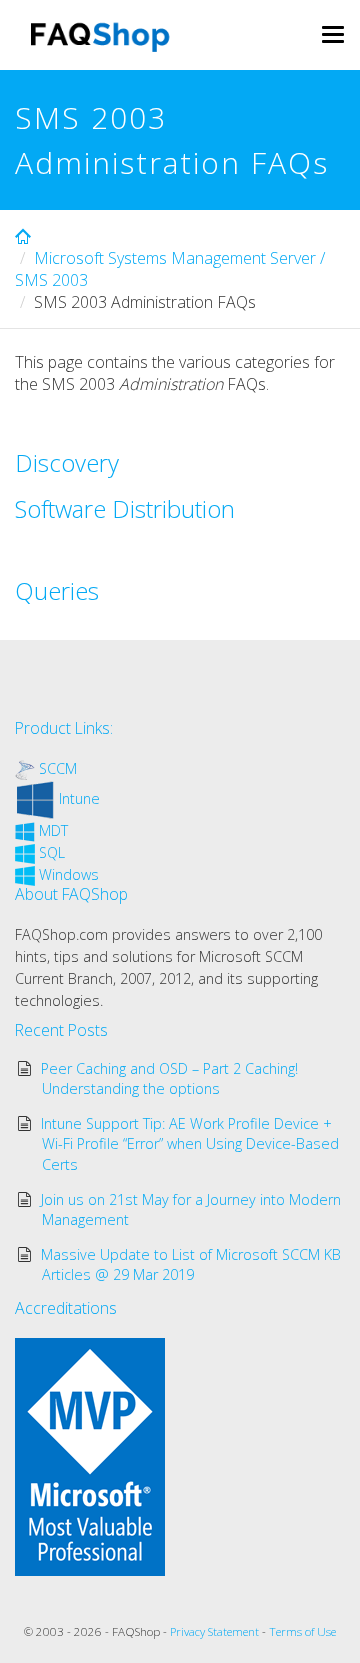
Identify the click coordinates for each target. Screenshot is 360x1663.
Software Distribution (125, 508)
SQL (52, 852)
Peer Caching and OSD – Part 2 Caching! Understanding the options (169, 1078)
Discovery (67, 462)
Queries (57, 590)
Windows (69, 874)
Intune (79, 798)
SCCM (58, 768)
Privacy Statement (214, 1631)
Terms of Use (302, 1631)
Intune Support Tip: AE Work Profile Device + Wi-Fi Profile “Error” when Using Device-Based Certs (190, 1143)
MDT (53, 830)
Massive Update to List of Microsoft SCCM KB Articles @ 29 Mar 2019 (191, 1264)
